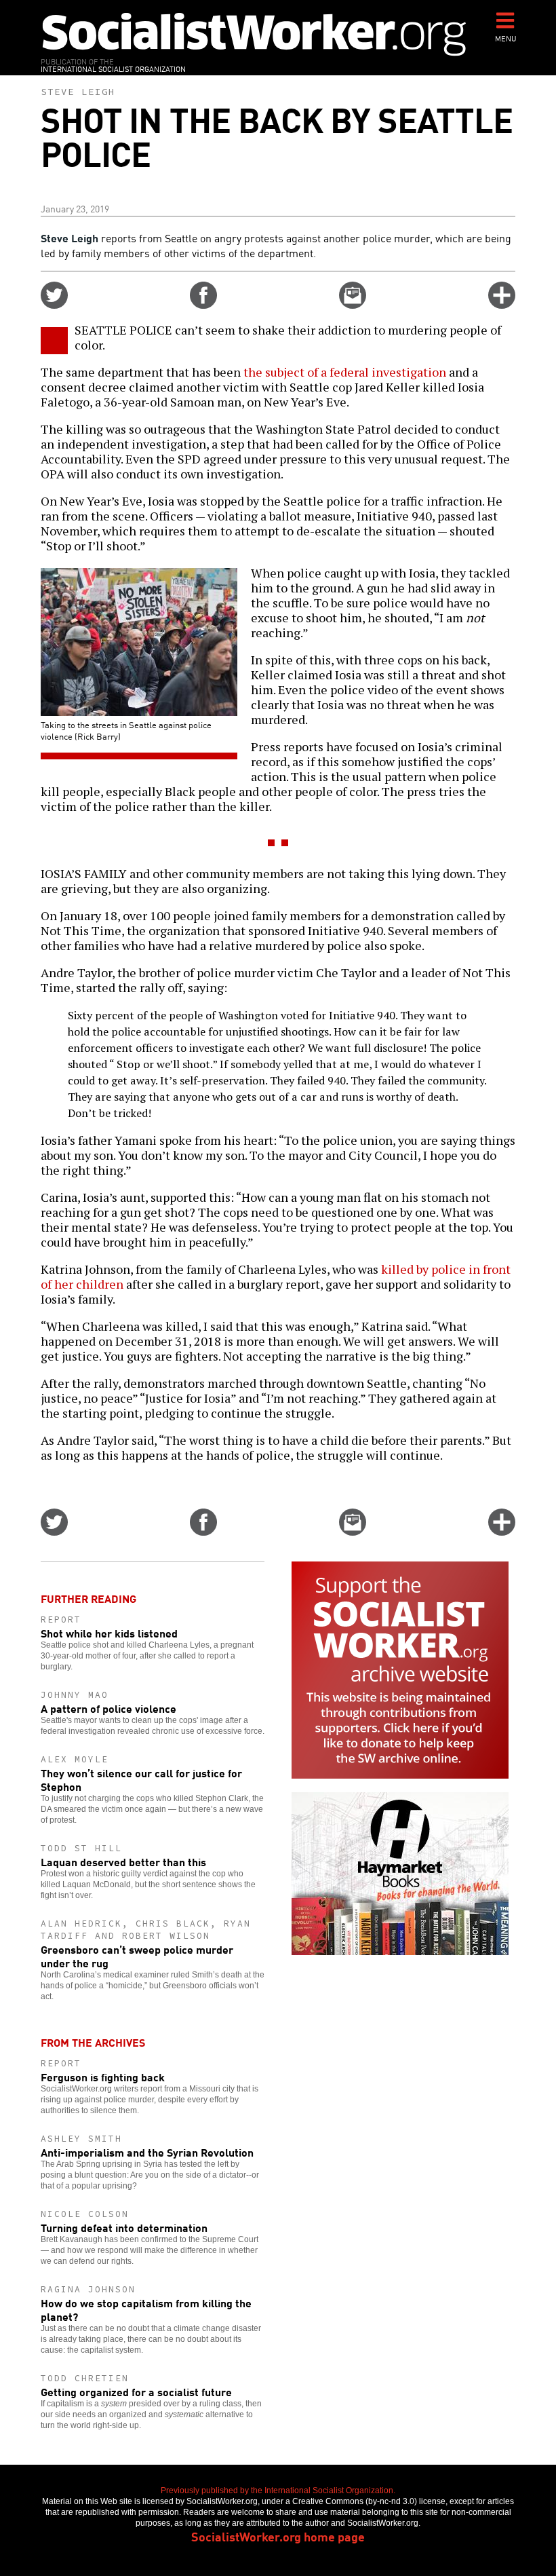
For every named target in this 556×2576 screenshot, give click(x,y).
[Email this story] (353, 304)
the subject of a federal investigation (345, 372)
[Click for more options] (502, 304)
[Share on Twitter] (54, 304)
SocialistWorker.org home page (278, 2536)
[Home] (254, 34)
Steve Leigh (78, 92)
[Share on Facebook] (203, 304)
